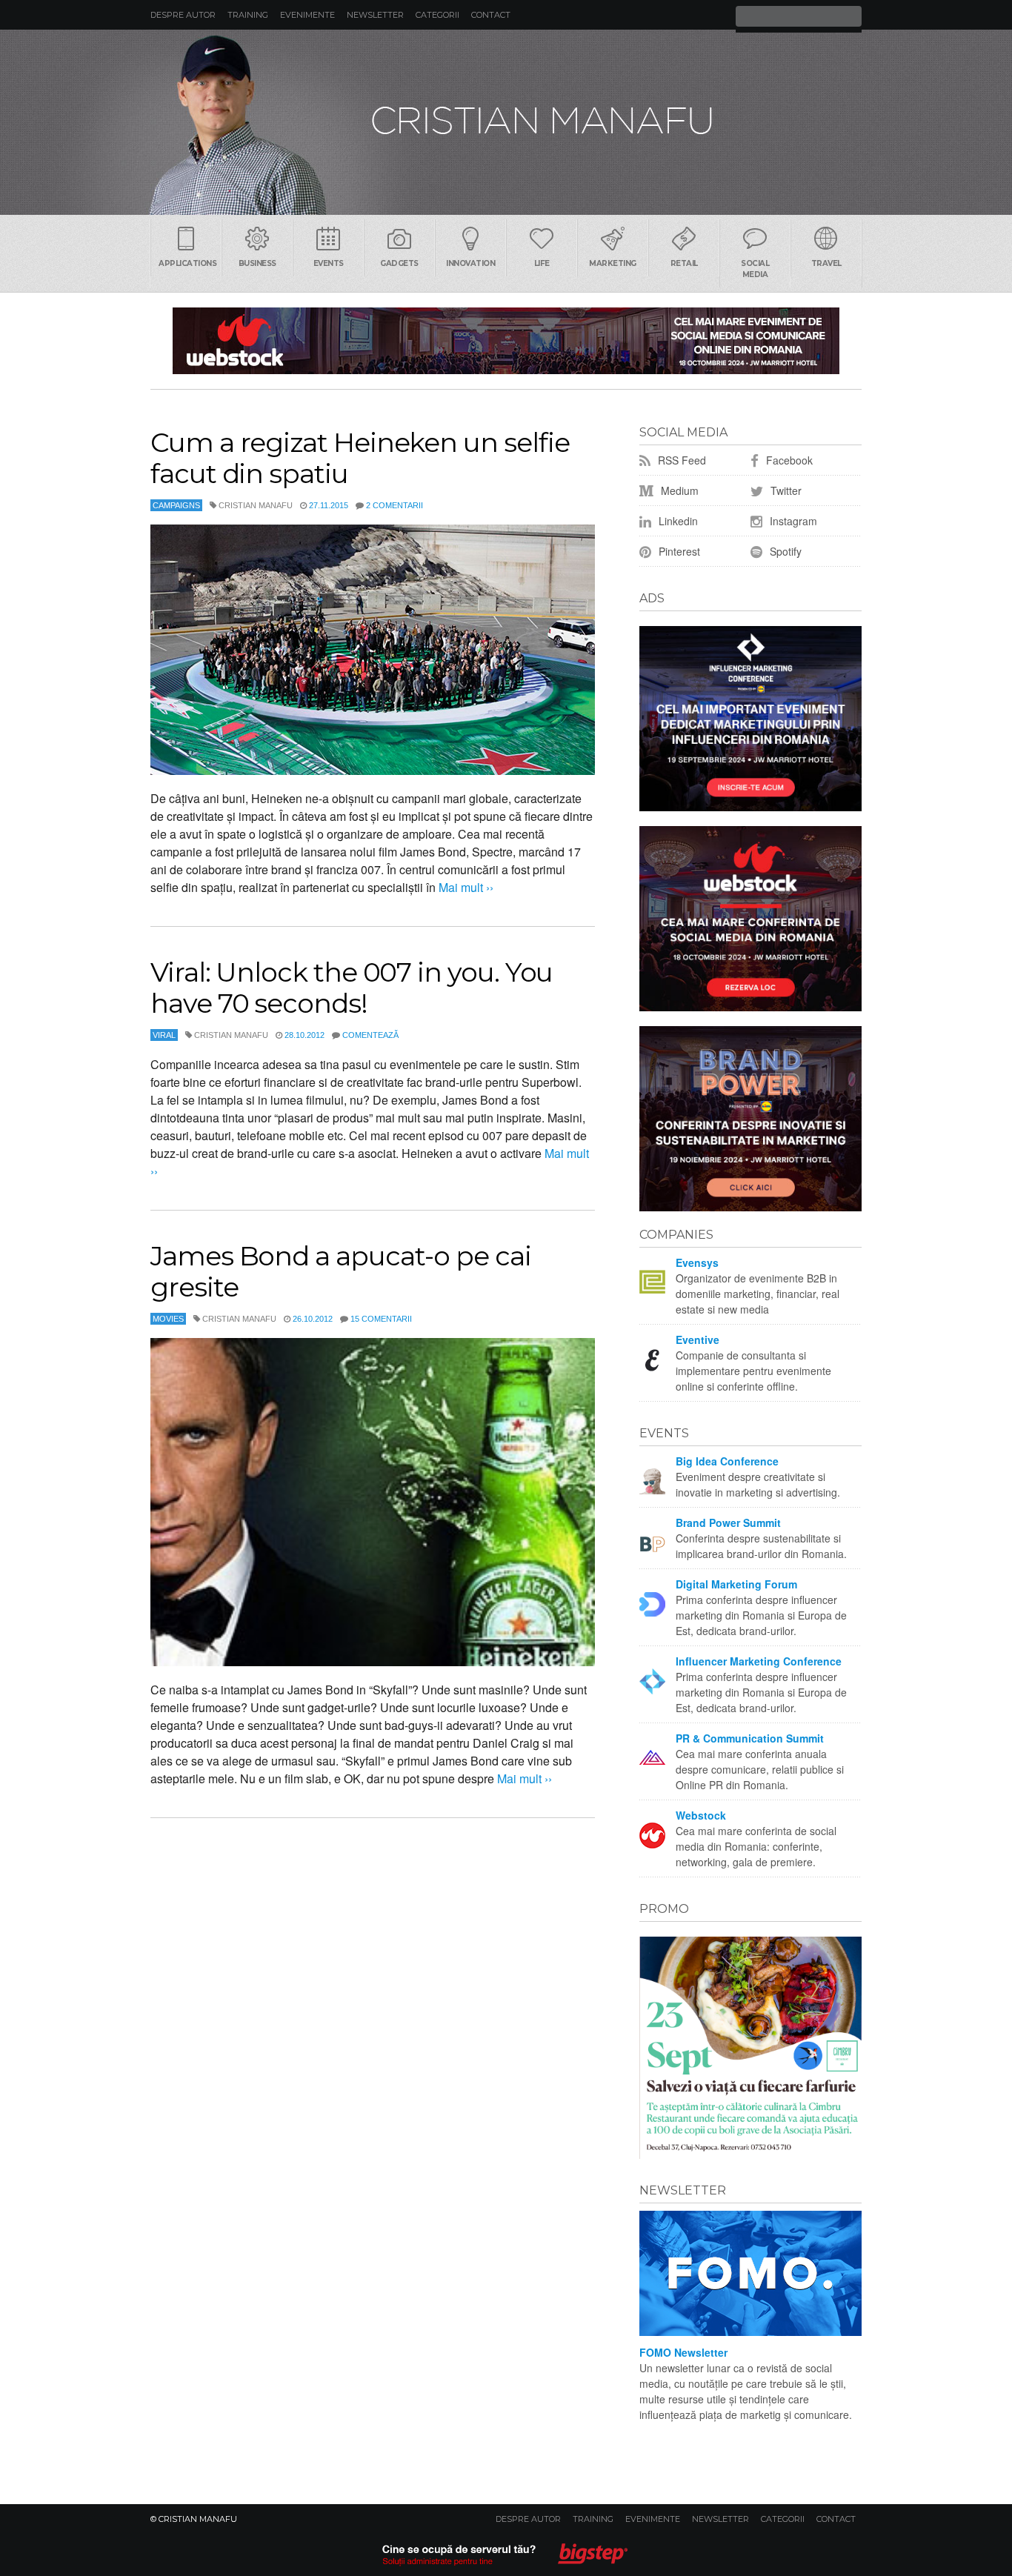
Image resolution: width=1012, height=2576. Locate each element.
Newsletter (375, 15)
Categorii (437, 15)
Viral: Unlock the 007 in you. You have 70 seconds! (352, 988)
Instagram (792, 521)
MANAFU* (506, 122)
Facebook (788, 460)
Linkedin (677, 521)
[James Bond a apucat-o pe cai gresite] (373, 1502)
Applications (187, 263)
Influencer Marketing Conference (759, 1661)
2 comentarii (395, 505)
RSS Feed (680, 460)
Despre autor (183, 15)
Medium (678, 490)
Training (248, 15)
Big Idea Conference (727, 1461)
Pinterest (678, 551)
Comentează (370, 1035)
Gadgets (399, 263)
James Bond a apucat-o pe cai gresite (341, 1271)
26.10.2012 (313, 1319)
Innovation (470, 263)
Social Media (755, 269)
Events (329, 263)
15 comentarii (381, 1319)
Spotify (784, 551)
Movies (168, 1319)
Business (257, 263)
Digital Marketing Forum (736, 1584)
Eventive (698, 1339)
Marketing (613, 263)
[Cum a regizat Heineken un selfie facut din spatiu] (373, 650)
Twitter (785, 490)
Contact (491, 15)
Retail (684, 263)
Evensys (697, 1262)
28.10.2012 (304, 1035)
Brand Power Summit (728, 1522)
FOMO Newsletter (683, 2352)
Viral (164, 1035)
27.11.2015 (329, 505)
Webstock (701, 1815)
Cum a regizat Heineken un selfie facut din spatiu (360, 458)
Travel (826, 263)
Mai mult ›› (465, 887)
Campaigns (176, 505)
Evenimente (307, 15)
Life (542, 263)
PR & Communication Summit (750, 1738)
